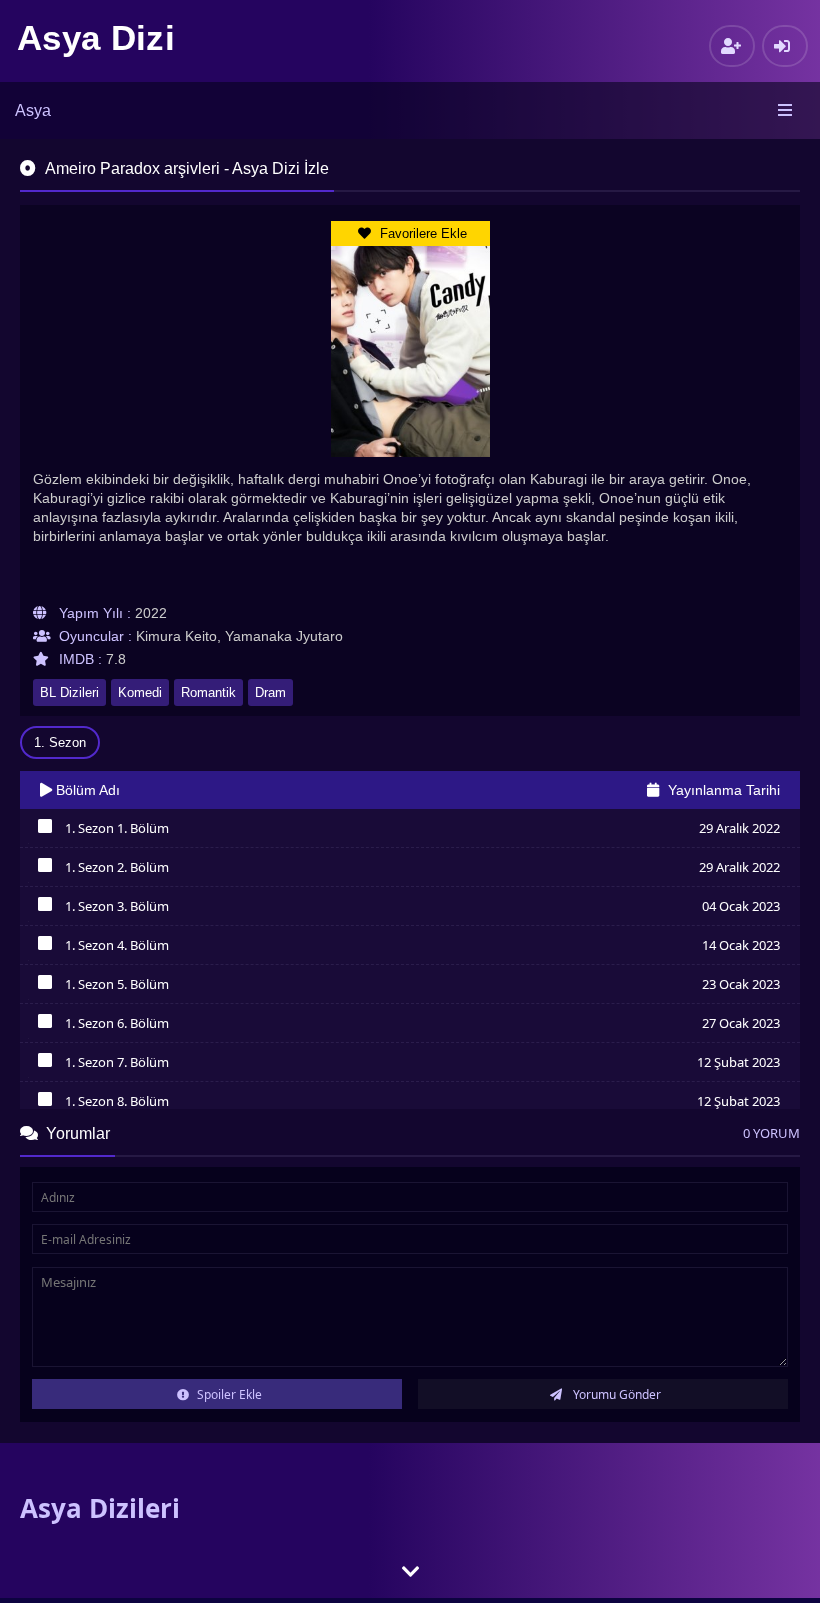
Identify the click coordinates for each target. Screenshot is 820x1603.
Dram (270, 692)
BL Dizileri (69, 692)
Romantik (208, 692)
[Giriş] (785, 46)
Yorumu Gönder (615, 1394)
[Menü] (786, 111)
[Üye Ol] (732, 46)
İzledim (44, 831)
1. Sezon (60, 742)
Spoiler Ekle (228, 1394)
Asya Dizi (96, 37)
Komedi (140, 692)
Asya (33, 110)
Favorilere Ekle (421, 233)
